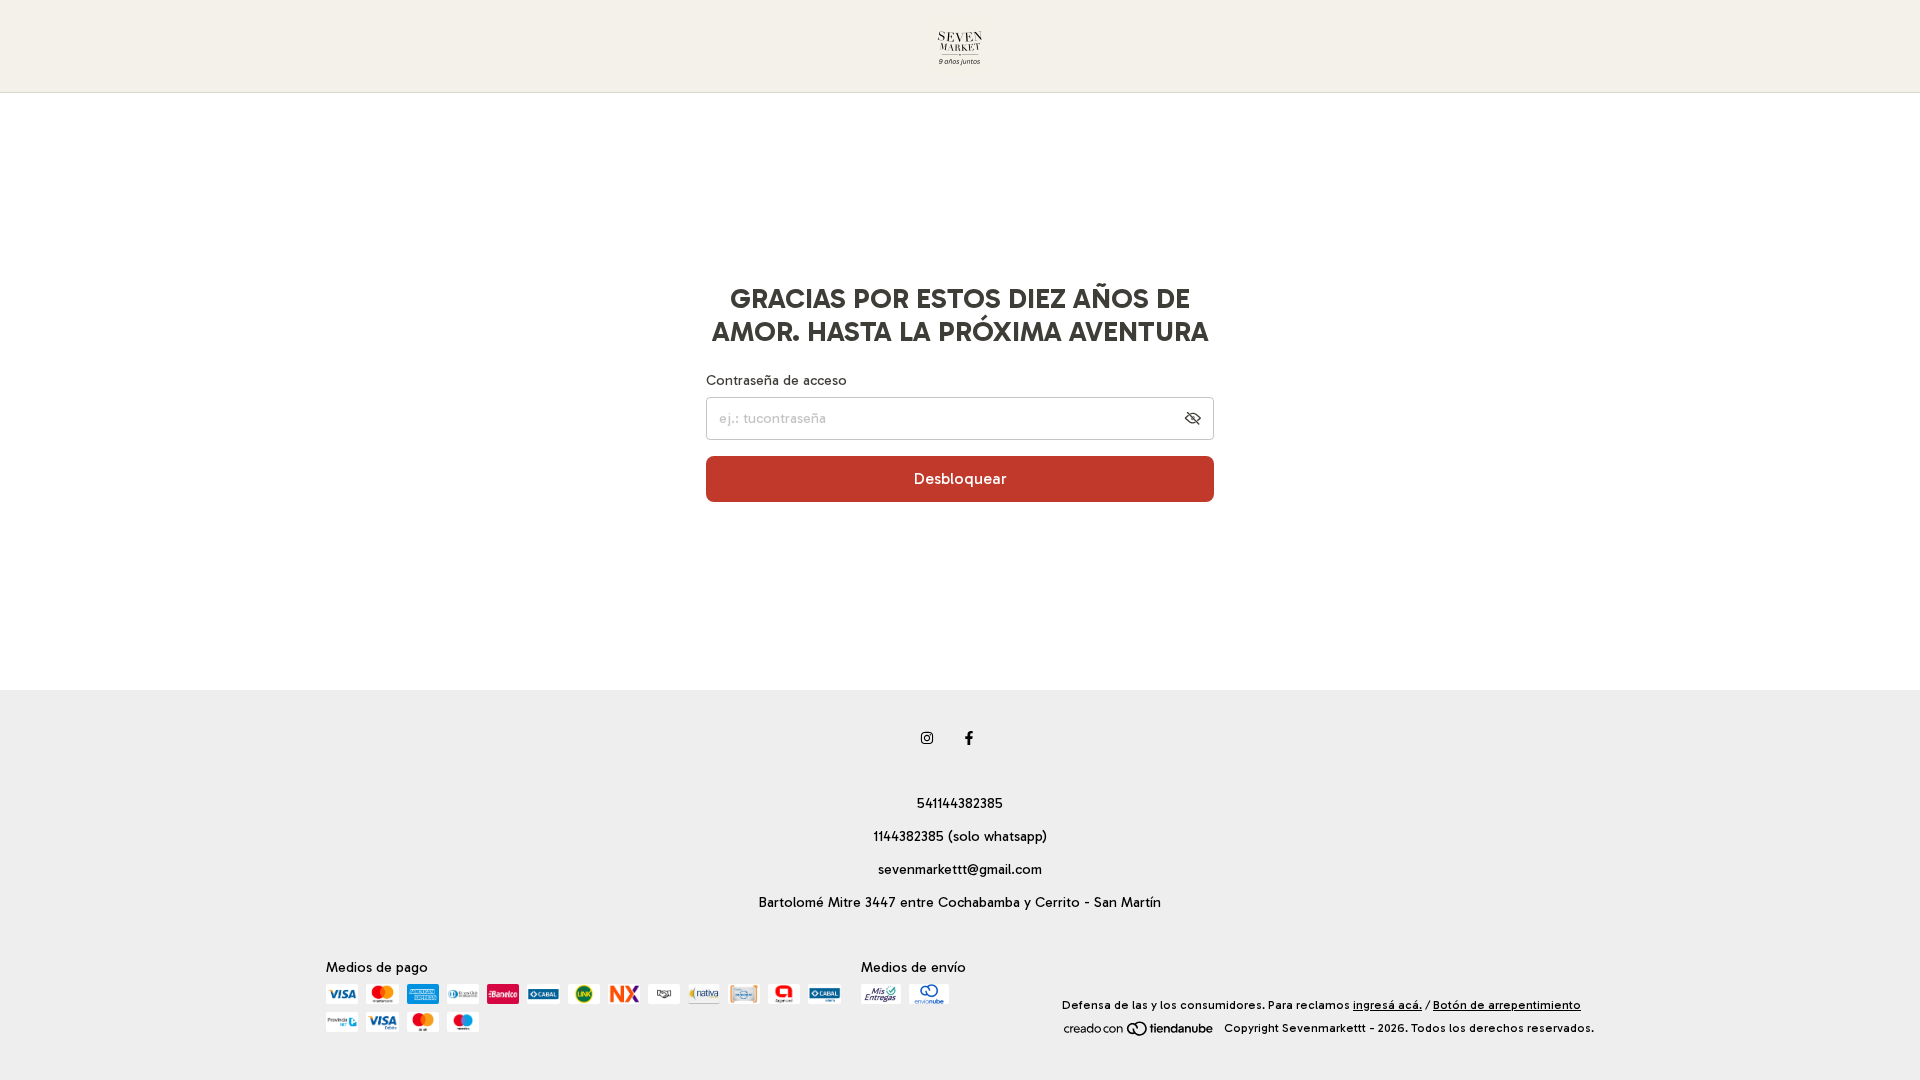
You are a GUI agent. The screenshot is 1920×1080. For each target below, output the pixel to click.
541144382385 (960, 803)
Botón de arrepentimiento (1507, 1005)
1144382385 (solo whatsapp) (960, 836)
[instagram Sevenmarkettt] (927, 738)
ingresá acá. (1387, 1005)
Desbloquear (960, 478)
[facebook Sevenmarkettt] (969, 738)
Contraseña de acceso (776, 380)
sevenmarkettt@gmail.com (960, 869)
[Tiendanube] (1139, 1033)
